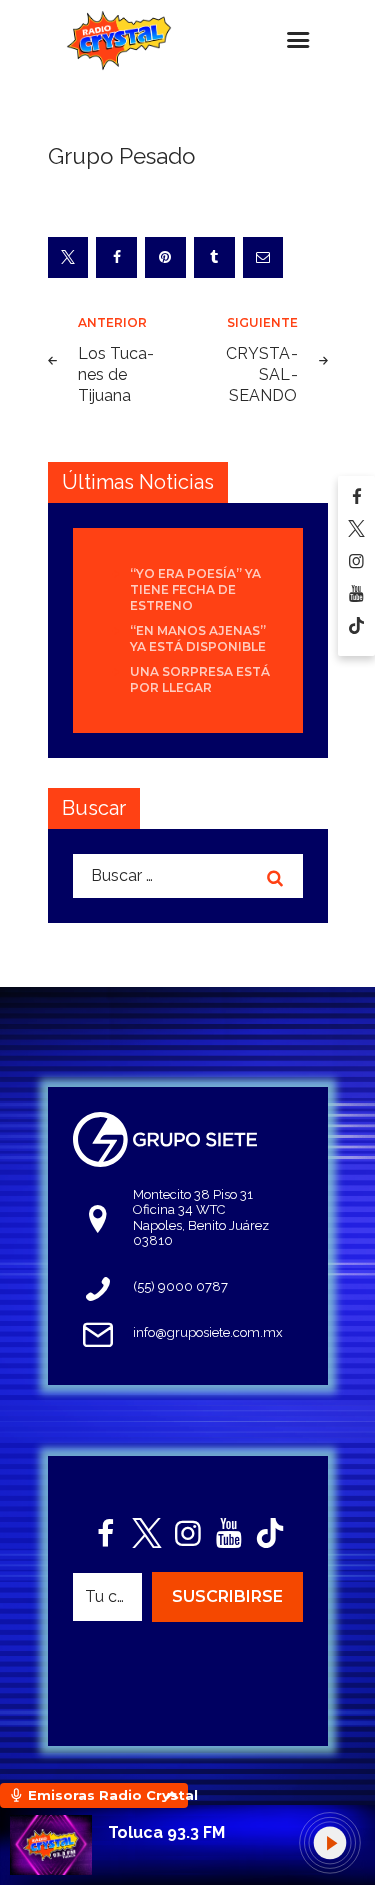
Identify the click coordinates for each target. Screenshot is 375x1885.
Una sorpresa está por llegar (200, 679)
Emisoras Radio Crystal (108, 1795)
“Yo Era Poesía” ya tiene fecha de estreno (195, 589)
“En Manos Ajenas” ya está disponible (198, 638)
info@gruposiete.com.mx (208, 1332)
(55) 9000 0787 (180, 1286)
